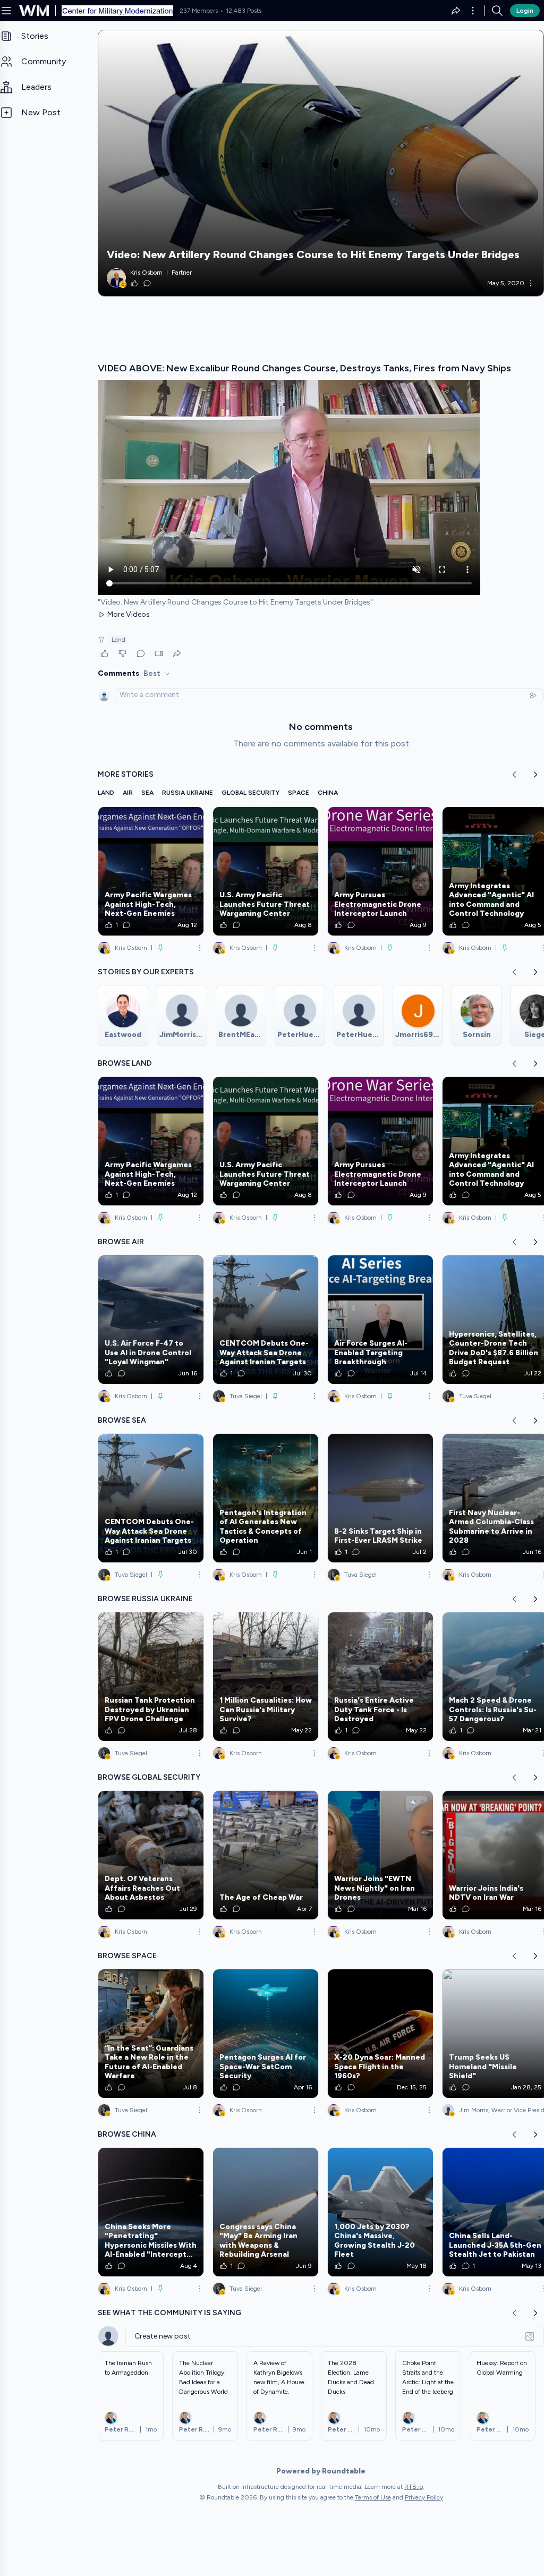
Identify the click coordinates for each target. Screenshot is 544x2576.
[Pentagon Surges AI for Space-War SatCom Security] (266, 2034)
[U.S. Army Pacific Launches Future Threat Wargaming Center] (266, 871)
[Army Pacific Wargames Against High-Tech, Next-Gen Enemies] (151, 871)
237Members (199, 11)
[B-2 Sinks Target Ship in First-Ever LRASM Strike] (380, 1498)
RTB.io (414, 2487)
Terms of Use (373, 2497)
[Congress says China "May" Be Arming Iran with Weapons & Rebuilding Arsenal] (266, 2212)
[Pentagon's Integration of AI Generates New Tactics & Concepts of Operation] (266, 1498)
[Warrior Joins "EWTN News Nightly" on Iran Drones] (380, 1855)
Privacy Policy (424, 2497)
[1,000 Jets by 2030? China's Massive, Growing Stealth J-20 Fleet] (380, 2212)
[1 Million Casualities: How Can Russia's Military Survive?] (266, 1677)
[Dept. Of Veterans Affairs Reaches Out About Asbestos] (151, 1855)
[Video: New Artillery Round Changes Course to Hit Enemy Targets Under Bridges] (321, 163)
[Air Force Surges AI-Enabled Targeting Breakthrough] (380, 1320)
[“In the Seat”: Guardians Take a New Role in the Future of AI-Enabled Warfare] (151, 2034)
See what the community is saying (169, 2313)
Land (118, 640)
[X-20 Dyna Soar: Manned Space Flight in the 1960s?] (380, 2034)
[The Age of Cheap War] (266, 1855)
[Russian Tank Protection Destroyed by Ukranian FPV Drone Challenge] (151, 1677)
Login (525, 11)
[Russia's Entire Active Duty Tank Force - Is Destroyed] (380, 1677)
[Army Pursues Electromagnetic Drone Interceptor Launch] (380, 871)
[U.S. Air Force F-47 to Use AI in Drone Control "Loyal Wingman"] (151, 1320)
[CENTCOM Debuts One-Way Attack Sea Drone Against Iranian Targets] (266, 1320)
